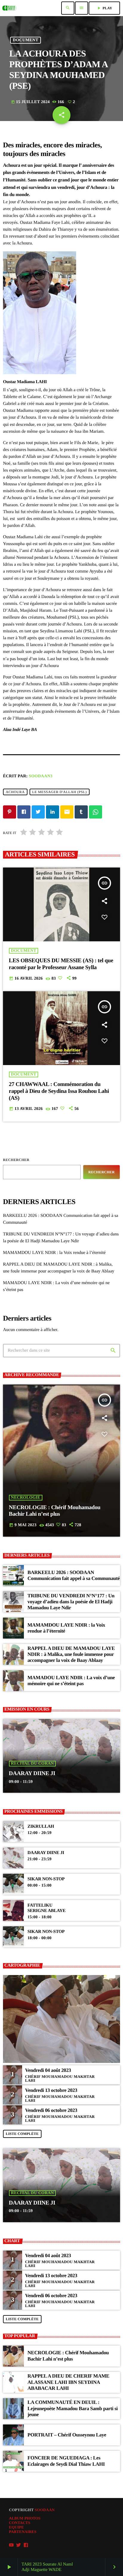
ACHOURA (15, 792)
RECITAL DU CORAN (33, 1764)
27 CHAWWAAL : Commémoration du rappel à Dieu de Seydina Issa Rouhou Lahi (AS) (59, 1091)
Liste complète (22, 2134)
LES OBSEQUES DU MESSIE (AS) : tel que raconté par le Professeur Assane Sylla (61, 964)
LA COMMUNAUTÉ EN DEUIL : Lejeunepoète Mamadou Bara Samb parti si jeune (73, 2408)
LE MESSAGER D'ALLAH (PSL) (60, 792)
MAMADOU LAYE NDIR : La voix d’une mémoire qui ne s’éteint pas (71, 1681)
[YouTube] (11, 2545)
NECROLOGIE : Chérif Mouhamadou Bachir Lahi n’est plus (55, 1511)
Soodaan (45, 2510)
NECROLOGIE (26, 1498)
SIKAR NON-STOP (46, 1879)
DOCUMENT (26, 40)
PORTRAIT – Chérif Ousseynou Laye (67, 2435)
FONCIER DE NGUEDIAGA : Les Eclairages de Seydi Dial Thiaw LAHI (66, 2461)
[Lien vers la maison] (9, 8)
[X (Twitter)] (19, 2545)
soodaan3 (41, 776)
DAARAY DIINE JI (32, 1773)
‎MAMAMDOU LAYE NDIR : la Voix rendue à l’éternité (54, 1253)
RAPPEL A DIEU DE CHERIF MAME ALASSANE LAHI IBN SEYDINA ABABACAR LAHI (68, 2382)
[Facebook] (26, 2545)
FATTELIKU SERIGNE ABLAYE (46, 1908)
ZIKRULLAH (41, 1827)
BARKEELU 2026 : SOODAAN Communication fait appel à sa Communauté (74, 1575)
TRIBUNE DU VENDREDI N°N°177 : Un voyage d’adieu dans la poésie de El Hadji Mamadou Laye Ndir (71, 1602)
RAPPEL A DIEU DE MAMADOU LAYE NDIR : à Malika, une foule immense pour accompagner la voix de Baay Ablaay (71, 1654)
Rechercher (16, 1160)
